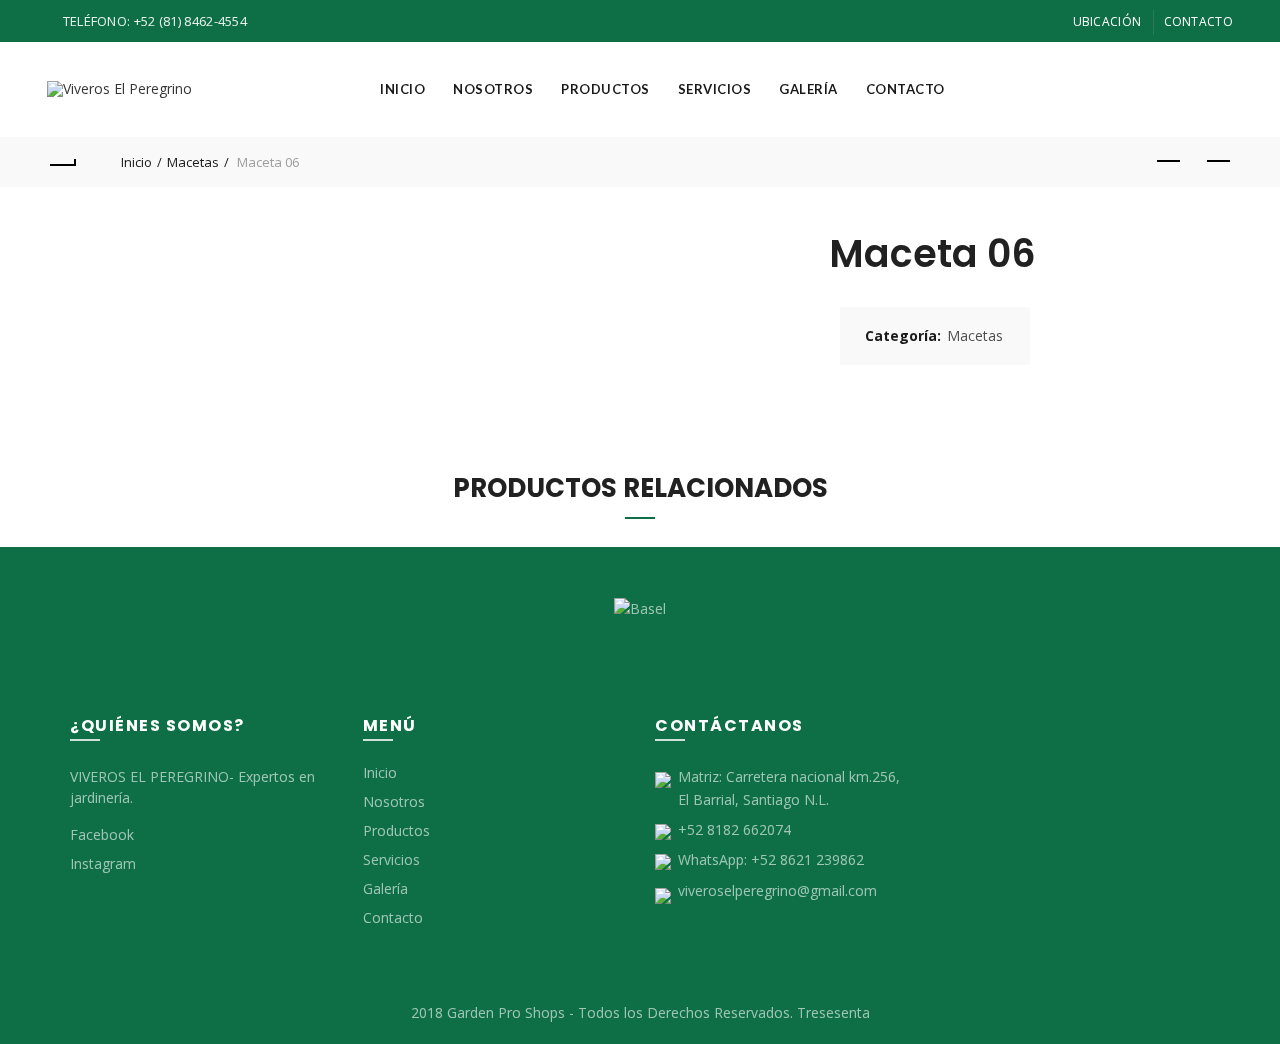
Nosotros (493, 89)
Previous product (1168, 162)
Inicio (402, 89)
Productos (605, 89)
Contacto (1198, 21)
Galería (808, 89)
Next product (1218, 162)
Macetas (193, 162)
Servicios (715, 89)
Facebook (102, 834)
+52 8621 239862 (807, 859)
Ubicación (1107, 21)
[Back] (62, 162)
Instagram (103, 863)
